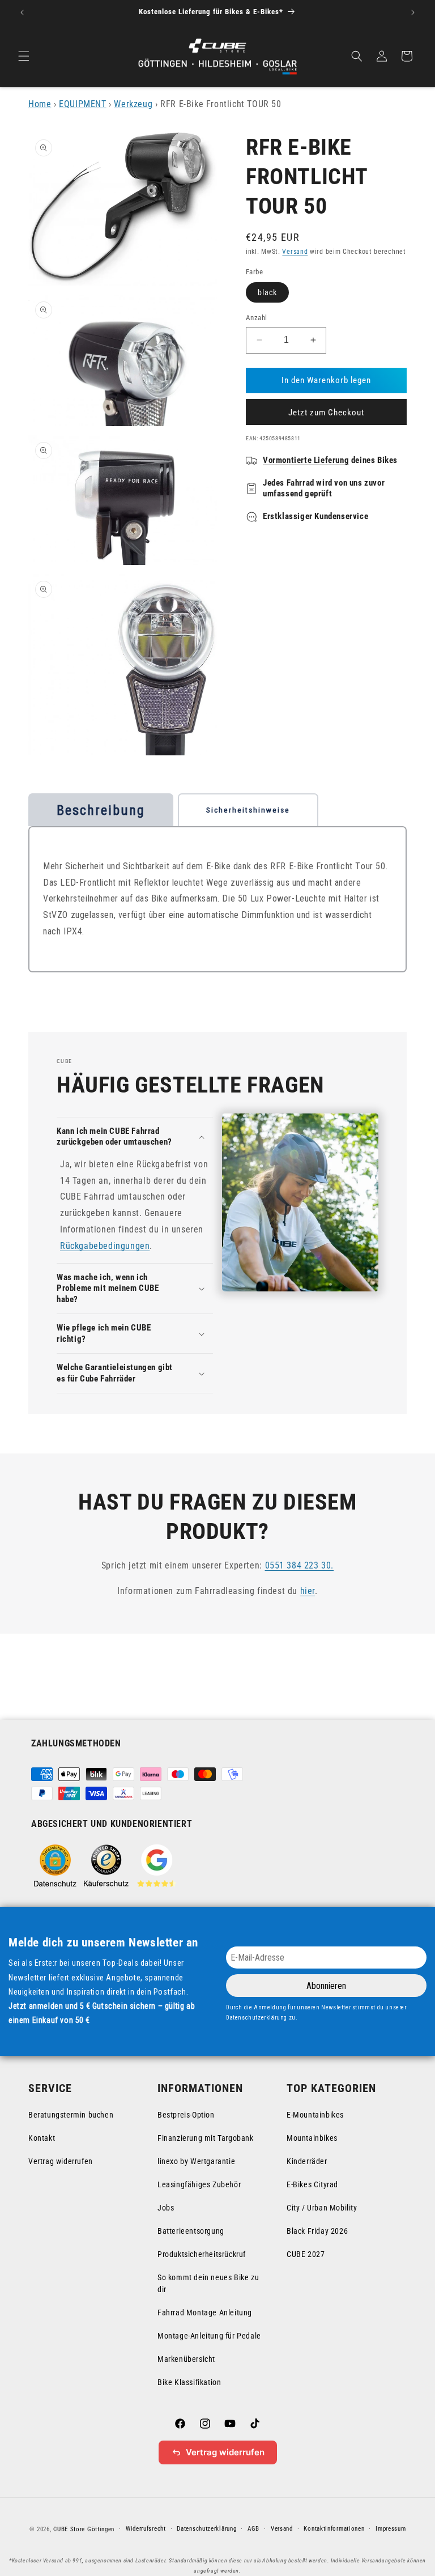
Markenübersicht (186, 2359)
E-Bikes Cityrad (312, 2184)
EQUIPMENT (82, 104)
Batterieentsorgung (191, 2231)
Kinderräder (307, 2161)
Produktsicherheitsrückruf (202, 2254)
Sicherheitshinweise (248, 810)
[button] (24, 56)
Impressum (391, 2529)
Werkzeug (133, 104)
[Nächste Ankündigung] (413, 12)
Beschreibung (101, 810)
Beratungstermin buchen (71, 2115)
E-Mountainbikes (315, 2115)
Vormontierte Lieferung (306, 460)
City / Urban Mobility (322, 2208)
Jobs (166, 2208)
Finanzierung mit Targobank (206, 2138)
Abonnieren (326, 1986)
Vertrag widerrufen (61, 2161)
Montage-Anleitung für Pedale (209, 2336)
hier (308, 1591)
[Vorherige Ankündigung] (22, 12)
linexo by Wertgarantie (196, 2161)
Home (40, 104)
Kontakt (42, 2138)
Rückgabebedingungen (105, 1246)
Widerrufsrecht (146, 2529)
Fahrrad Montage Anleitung (205, 2313)
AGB (253, 2529)
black (267, 292)
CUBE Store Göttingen (84, 2529)
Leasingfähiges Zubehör (199, 2184)
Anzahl (256, 318)
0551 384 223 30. (300, 1565)
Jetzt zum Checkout (326, 413)
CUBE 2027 (306, 2254)
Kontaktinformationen (334, 2529)
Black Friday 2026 (317, 2231)
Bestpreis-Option (186, 2115)
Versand (295, 252)
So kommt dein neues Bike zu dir (208, 2283)
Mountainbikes (312, 2138)
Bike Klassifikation (189, 2382)
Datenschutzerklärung (206, 2529)
